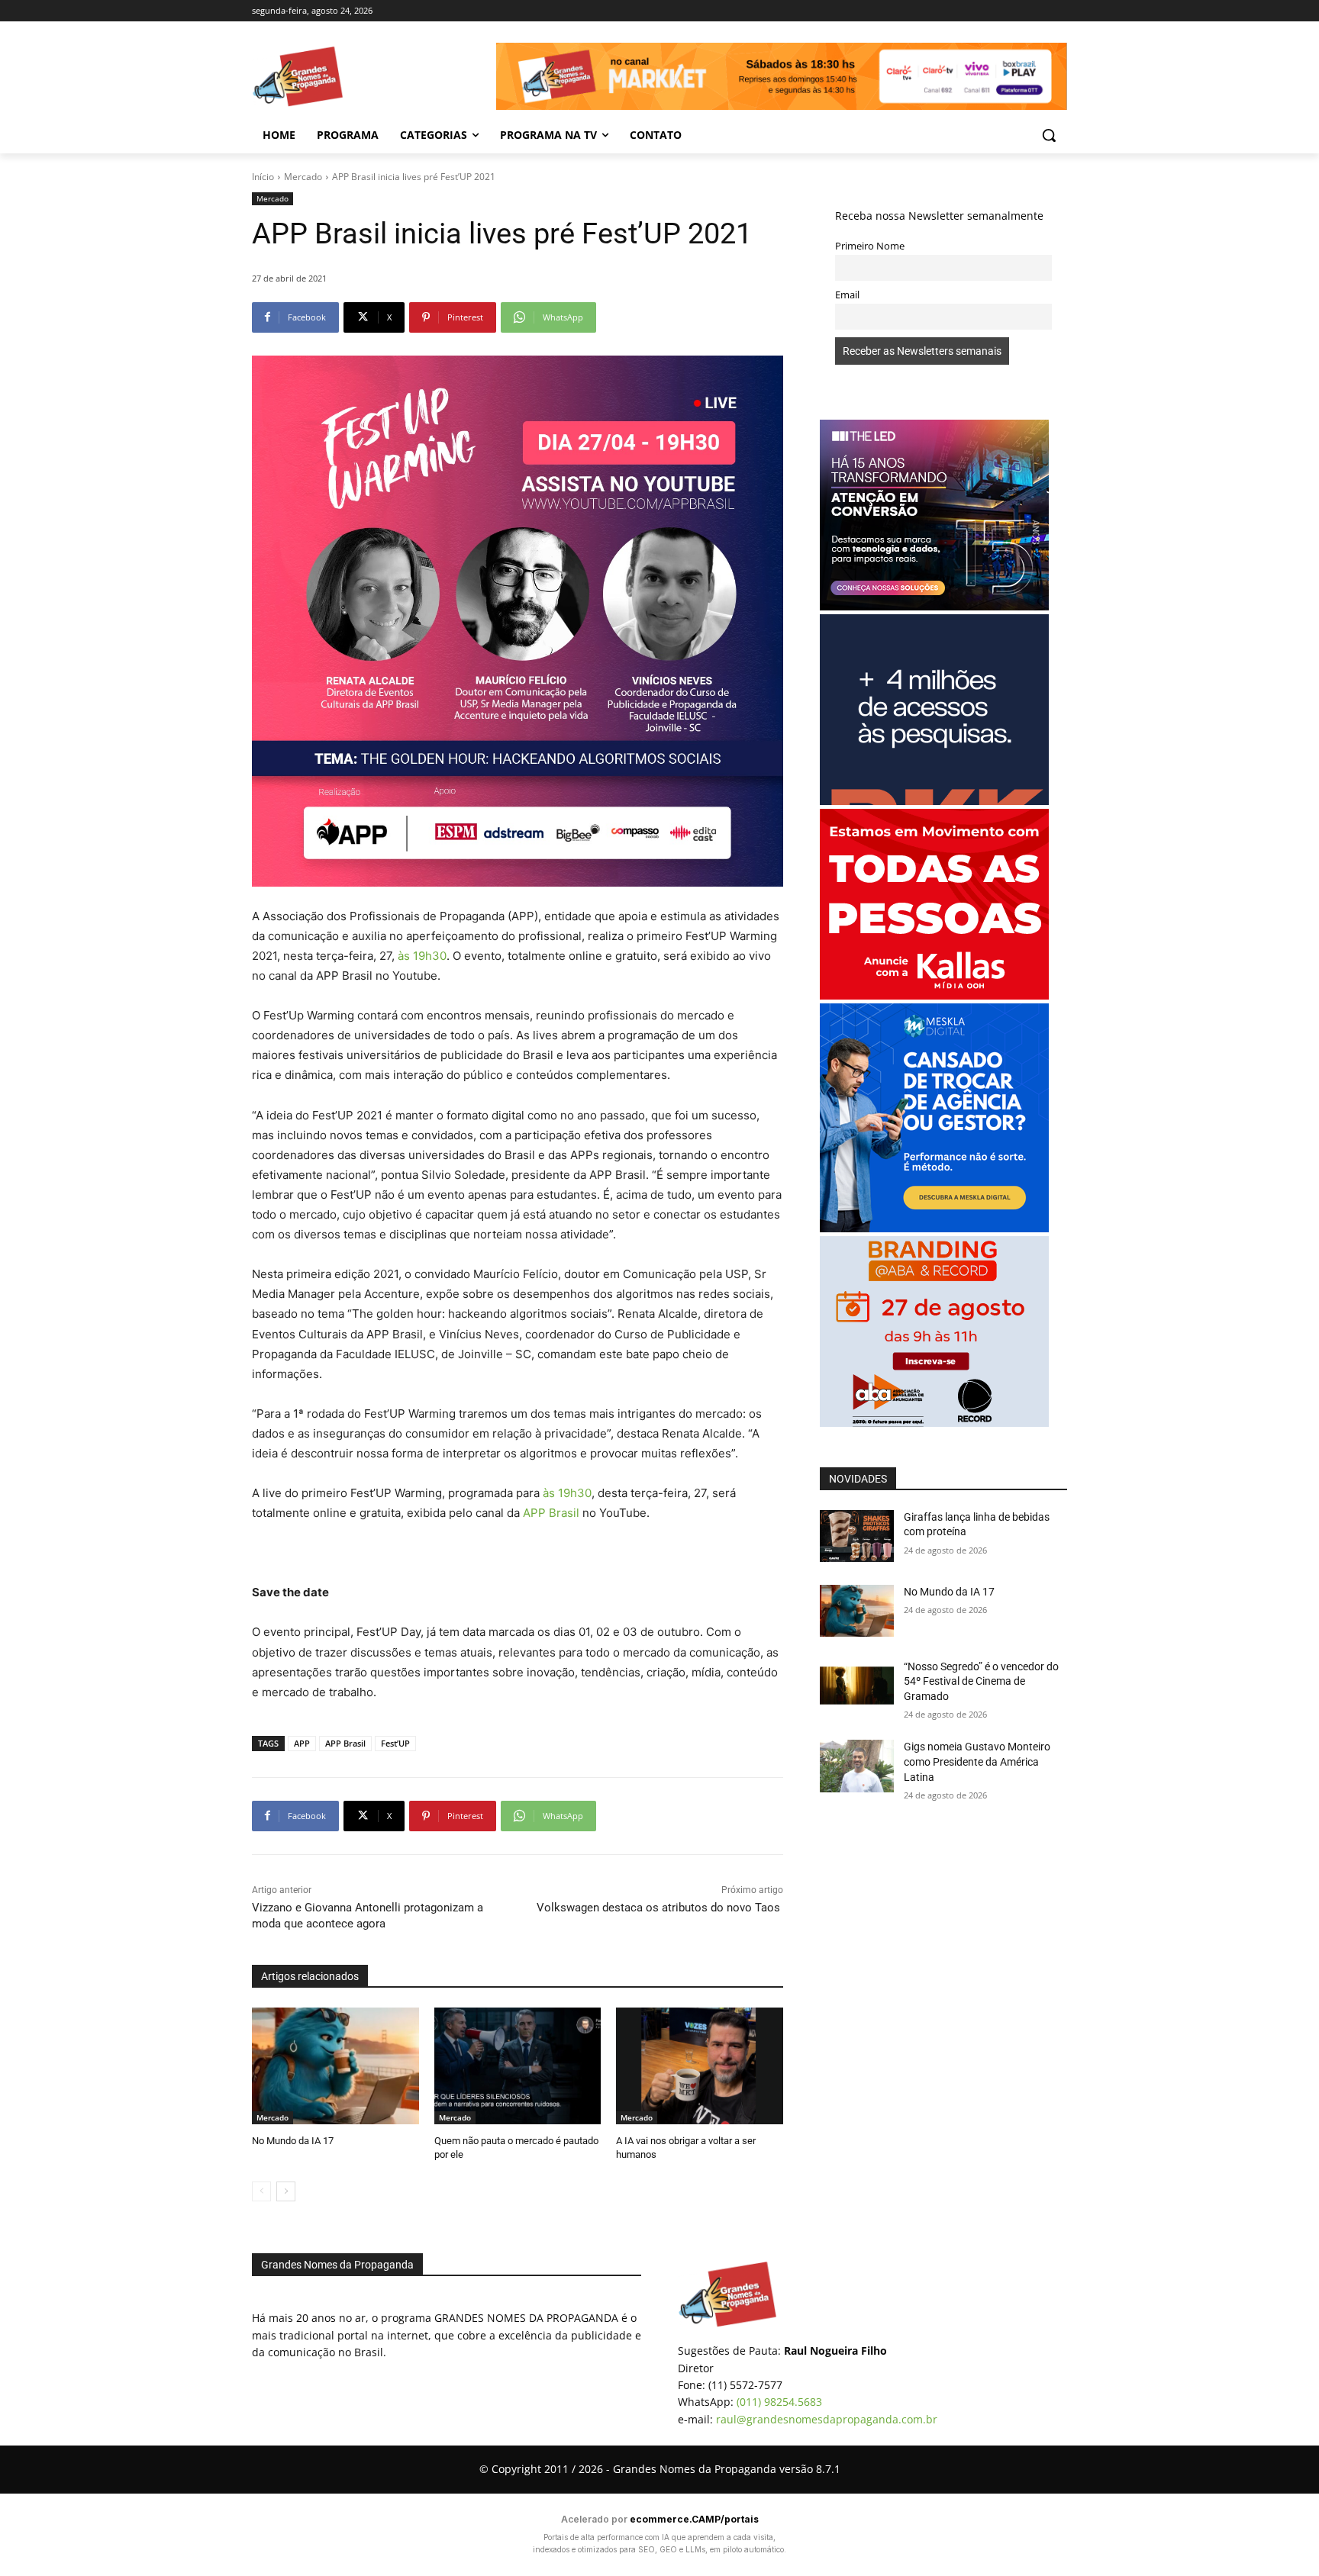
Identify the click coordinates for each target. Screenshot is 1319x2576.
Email (847, 295)
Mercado (303, 177)
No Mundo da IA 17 (293, 2141)
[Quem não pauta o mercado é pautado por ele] (518, 2066)
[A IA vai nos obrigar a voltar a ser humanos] (700, 2066)
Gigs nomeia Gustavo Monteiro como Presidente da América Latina (977, 1761)
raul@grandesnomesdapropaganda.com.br (827, 2419)
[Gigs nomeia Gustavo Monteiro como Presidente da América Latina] (857, 1766)
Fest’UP (395, 1743)
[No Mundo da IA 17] (335, 2066)
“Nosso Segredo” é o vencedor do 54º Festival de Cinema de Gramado (981, 1681)
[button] (1049, 135)
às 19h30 (422, 956)
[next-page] (286, 2191)
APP (302, 1743)
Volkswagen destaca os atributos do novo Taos (660, 1908)
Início (263, 177)
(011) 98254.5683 (779, 2402)
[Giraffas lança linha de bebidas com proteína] (857, 1536)
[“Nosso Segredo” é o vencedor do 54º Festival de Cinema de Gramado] (857, 1686)
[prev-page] (261, 2191)
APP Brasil (551, 1513)
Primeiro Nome (870, 246)
